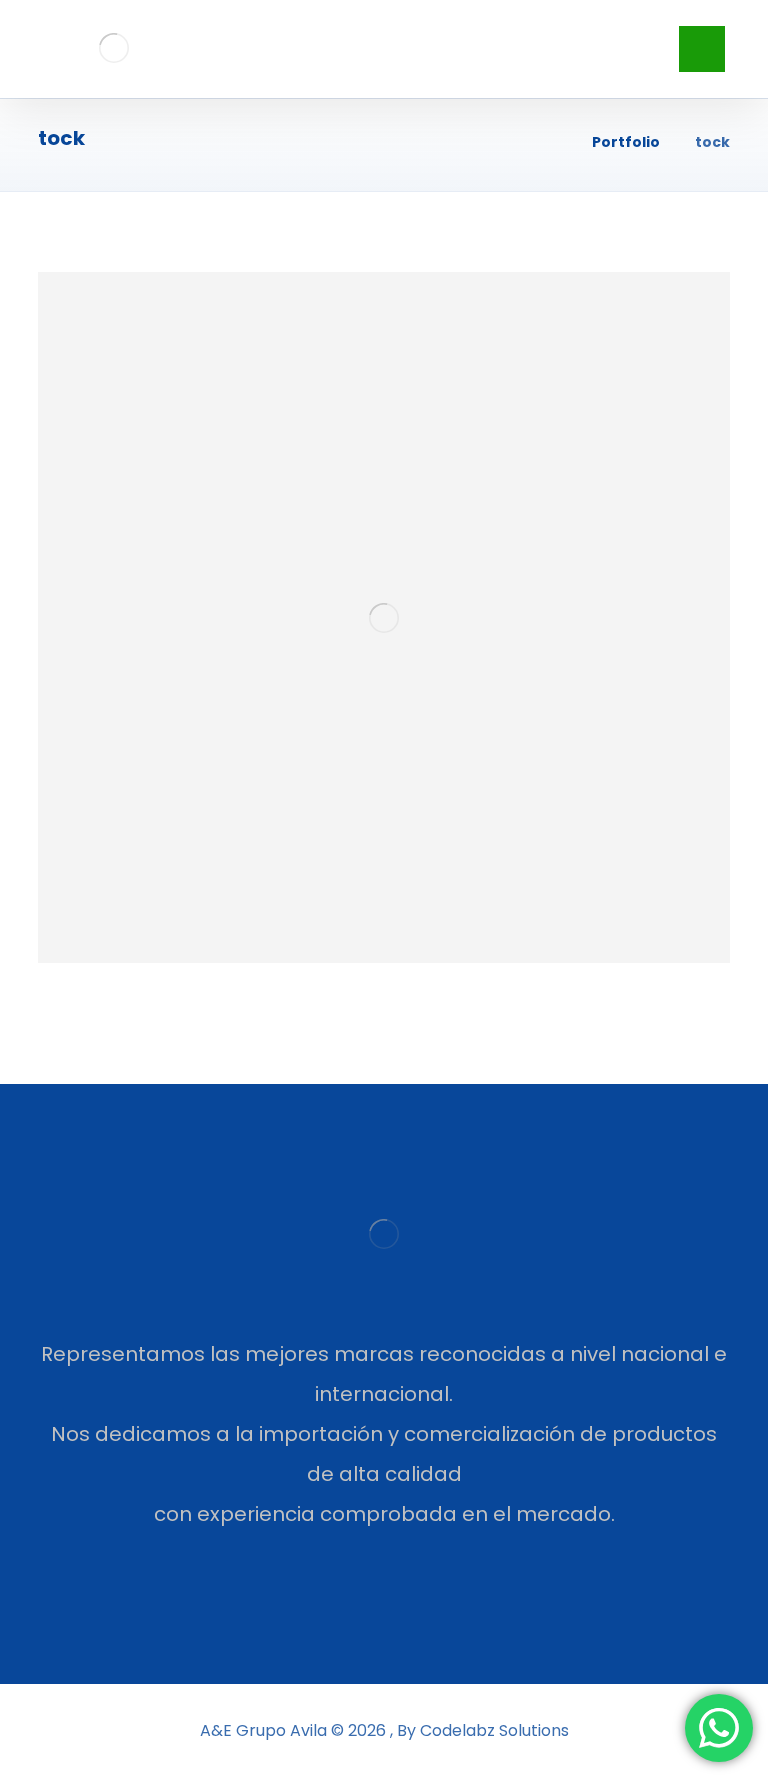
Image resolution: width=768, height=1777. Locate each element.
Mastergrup (168, 932)
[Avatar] (88, 940)
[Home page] (551, 142)
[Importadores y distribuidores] (113, 48)
